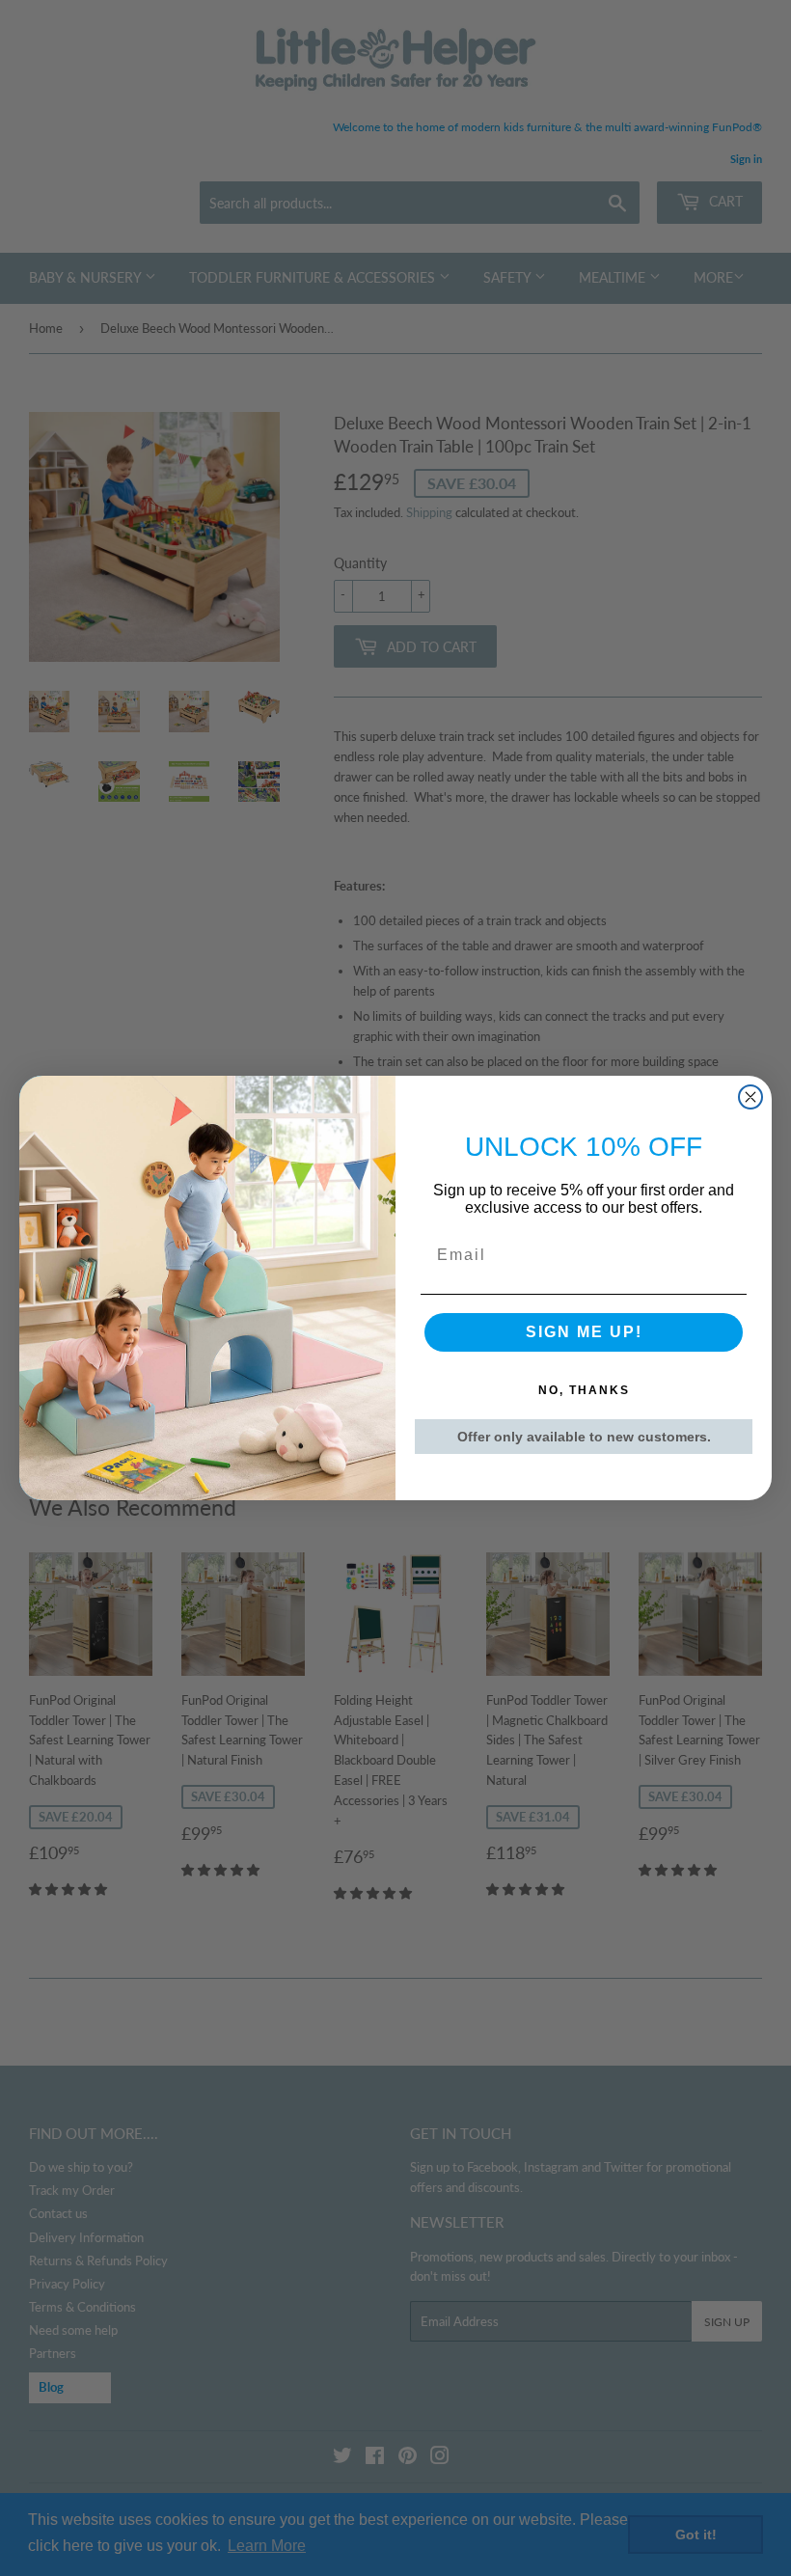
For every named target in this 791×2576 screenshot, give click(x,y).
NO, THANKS (584, 1390)
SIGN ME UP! (584, 1332)
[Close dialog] (750, 1097)
